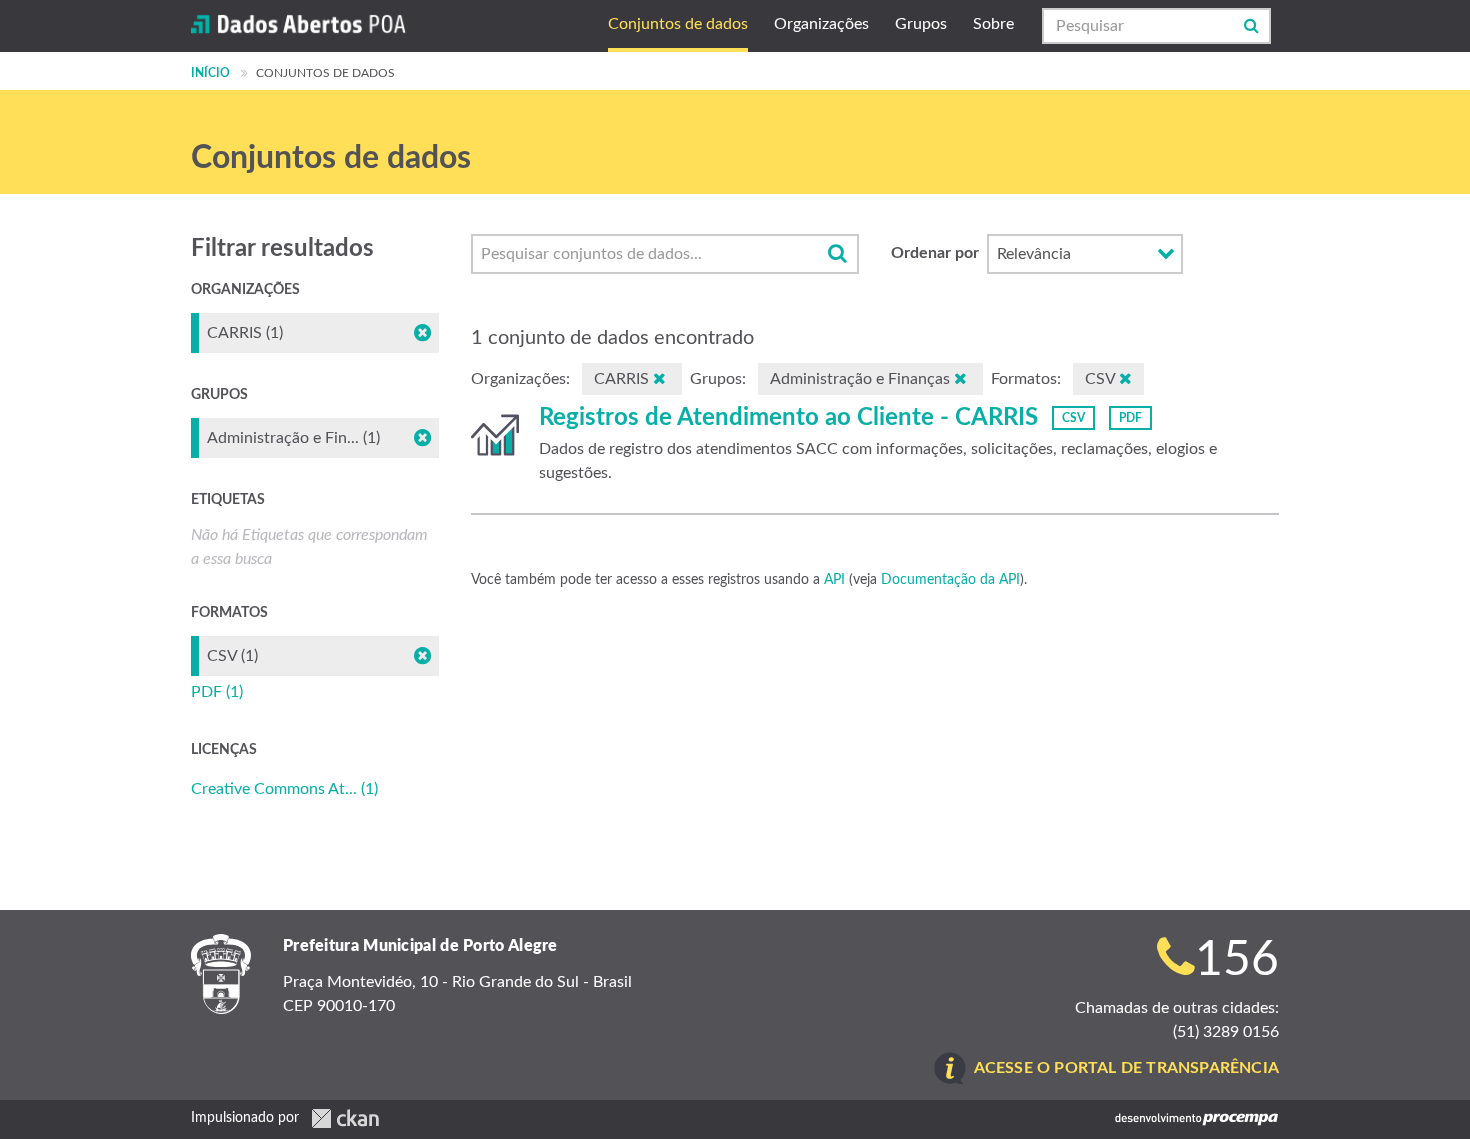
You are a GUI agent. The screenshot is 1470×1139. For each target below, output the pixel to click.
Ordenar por (935, 253)
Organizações (821, 24)
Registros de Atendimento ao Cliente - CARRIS (788, 418)
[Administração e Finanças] (495, 435)
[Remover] (659, 379)
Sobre (993, 24)
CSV (1073, 418)
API (834, 580)
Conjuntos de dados (678, 24)
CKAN (345, 1118)
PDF (1130, 418)
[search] (837, 254)
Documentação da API (950, 580)
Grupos (921, 24)
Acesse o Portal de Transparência (1126, 1068)
